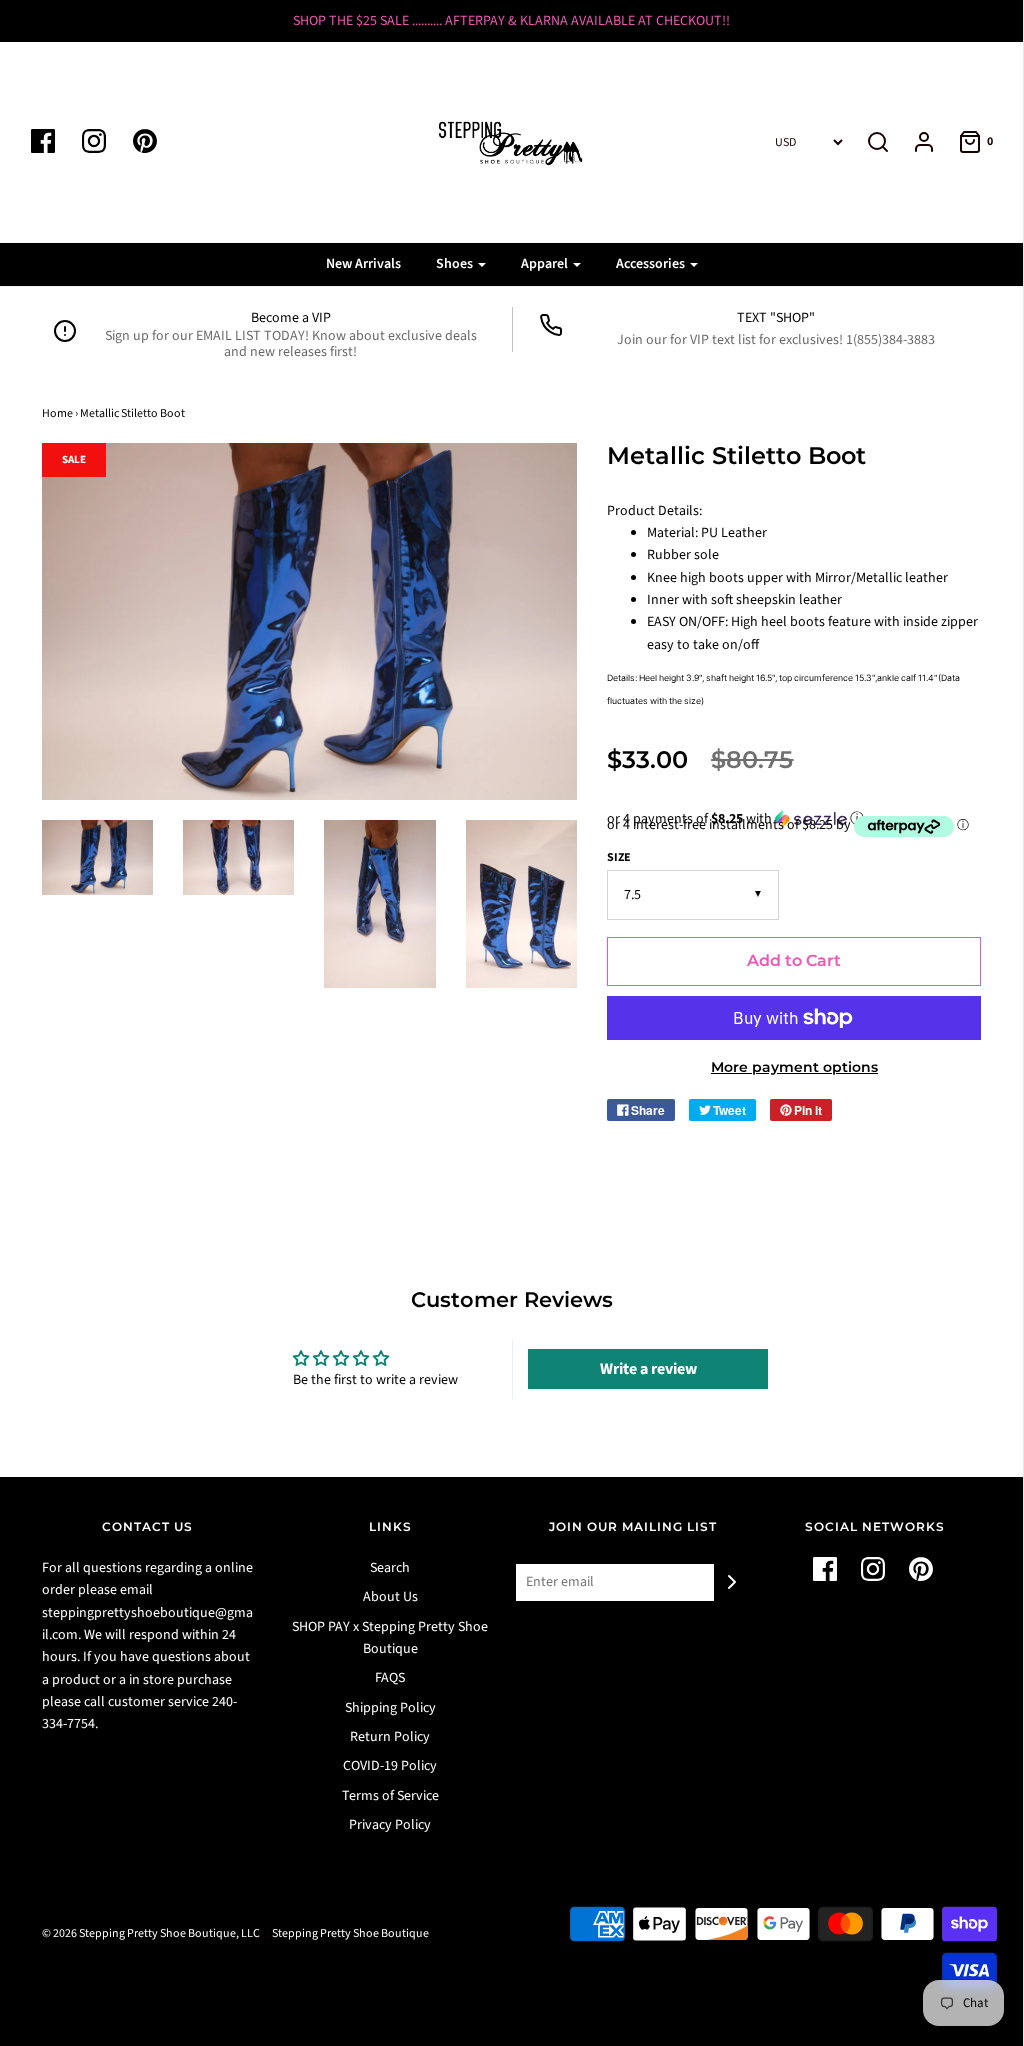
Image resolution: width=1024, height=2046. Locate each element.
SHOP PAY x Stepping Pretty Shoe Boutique (390, 1638)
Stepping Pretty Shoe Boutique (350, 1933)
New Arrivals (363, 264)
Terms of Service (390, 1796)
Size (619, 857)
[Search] (878, 142)
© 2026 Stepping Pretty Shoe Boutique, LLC (151, 1933)
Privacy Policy (390, 1825)
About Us (390, 1597)
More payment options (794, 1067)
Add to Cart (794, 960)
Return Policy (390, 1737)
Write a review (648, 1369)
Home (57, 413)
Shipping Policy (390, 1708)
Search (390, 1568)
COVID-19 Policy (390, 1766)
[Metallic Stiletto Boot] (97, 857)
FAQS (390, 1678)
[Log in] (914, 142)
